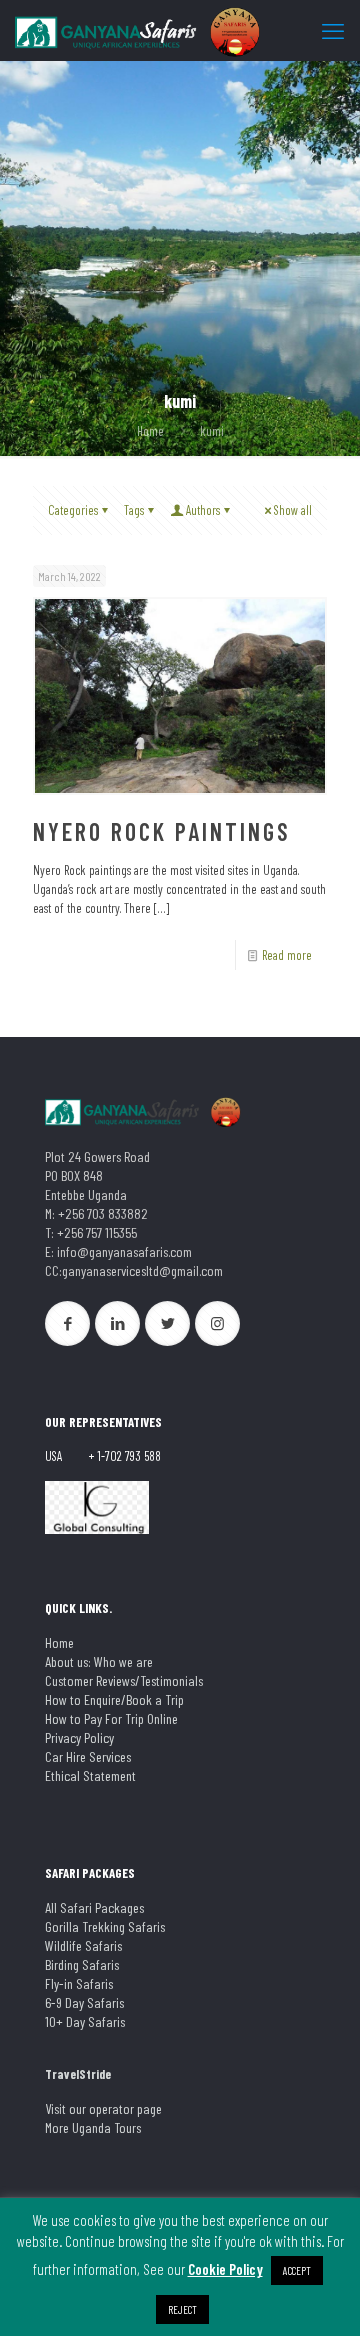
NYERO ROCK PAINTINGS (162, 831)
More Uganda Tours (93, 2127)
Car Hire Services (88, 1756)
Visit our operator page (103, 2108)
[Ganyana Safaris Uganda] (140, 30)
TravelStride (78, 2074)
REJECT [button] (182, 2309)
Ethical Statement (90, 1775)
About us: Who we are (99, 1661)
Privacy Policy (79, 1737)
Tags (134, 510)
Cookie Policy (225, 2269)
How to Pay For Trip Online (111, 1718)
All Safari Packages (94, 1907)
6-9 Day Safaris (84, 2002)
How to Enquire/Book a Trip (114, 1699)
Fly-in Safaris (79, 1983)
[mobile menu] (333, 30)
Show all (293, 510)
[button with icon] (67, 1323)
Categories (73, 510)
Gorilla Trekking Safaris (105, 1926)
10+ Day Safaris (85, 2021)
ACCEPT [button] (297, 2270)
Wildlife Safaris (83, 1945)
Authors (203, 510)
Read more (287, 955)
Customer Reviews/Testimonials (124, 1680)
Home (150, 431)
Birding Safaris (82, 1964)
